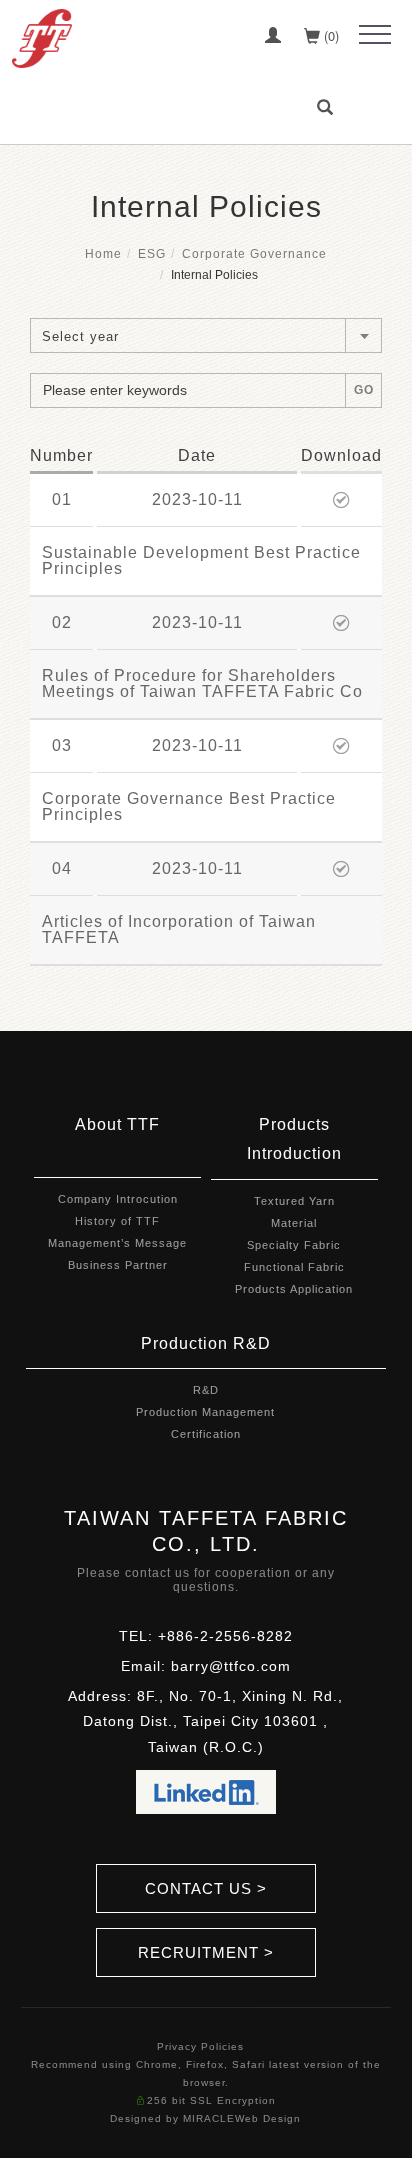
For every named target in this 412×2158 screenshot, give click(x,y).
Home (103, 254)
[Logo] (42, 37)
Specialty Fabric (294, 1245)
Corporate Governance (254, 254)
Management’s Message (117, 1243)
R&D (206, 1390)
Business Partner (118, 1265)
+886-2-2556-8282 (225, 1636)
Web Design (268, 2118)
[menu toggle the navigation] (375, 35)
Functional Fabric (294, 1267)
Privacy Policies (200, 2046)
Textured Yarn (294, 1201)
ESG (152, 254)
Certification (206, 1434)
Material (294, 1223)
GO (364, 390)
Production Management (205, 1412)
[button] (328, 108)
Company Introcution (118, 1199)
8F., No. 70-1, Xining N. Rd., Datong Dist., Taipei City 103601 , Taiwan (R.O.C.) (213, 1721)
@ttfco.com (250, 1666)
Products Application (294, 1289)
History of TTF (117, 1221)
